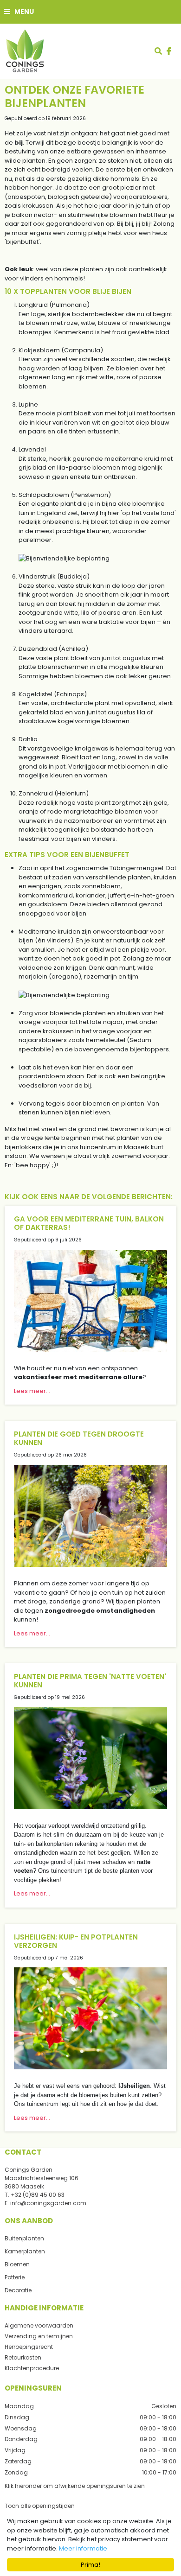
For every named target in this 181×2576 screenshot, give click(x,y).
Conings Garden (29, 2170)
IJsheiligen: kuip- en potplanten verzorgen (76, 1941)
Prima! (90, 2565)
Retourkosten (23, 2357)
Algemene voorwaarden (39, 2325)
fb (169, 51)
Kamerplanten (25, 2251)
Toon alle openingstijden (40, 2506)
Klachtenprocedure (32, 2368)
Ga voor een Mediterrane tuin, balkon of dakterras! (89, 1223)
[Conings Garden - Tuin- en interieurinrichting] (25, 51)
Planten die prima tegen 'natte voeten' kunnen (90, 1681)
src (158, 51)
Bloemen (17, 2264)
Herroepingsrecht (29, 2347)
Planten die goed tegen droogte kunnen (79, 1438)
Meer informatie (83, 2548)
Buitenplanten (24, 2238)
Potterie (15, 2277)
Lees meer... (32, 1391)
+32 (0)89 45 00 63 (38, 2195)
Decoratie (18, 2290)
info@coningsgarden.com (48, 2203)
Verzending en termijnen (39, 2336)
